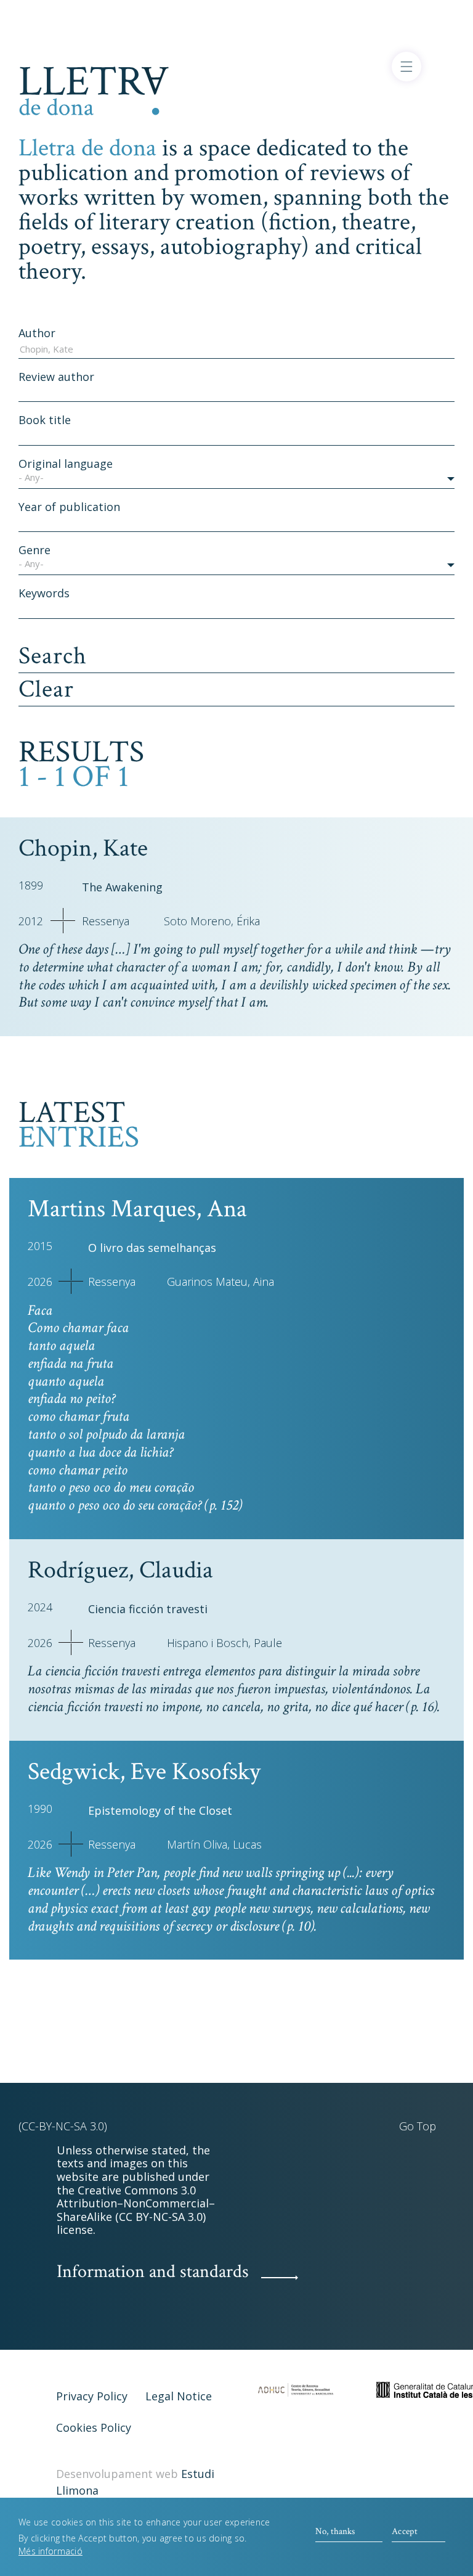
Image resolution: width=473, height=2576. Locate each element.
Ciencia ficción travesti (148, 1609)
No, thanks (335, 2531)
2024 (40, 1607)
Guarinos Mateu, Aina (220, 1282)
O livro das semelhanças (152, 1248)
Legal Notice (179, 2396)
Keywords (44, 593)
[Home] (94, 89)
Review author (56, 377)
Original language (66, 464)
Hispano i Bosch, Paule (224, 1643)
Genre (34, 550)
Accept (405, 2531)
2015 (40, 1246)
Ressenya (106, 921)
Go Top (418, 2126)
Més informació (51, 2551)
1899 (31, 885)
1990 (40, 1809)
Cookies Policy (94, 2427)
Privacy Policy (92, 2396)
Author (37, 333)
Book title (45, 420)
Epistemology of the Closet (160, 1810)
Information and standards (153, 2272)
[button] (236, 480)
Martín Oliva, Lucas (214, 1845)
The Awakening (122, 887)
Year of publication (69, 507)
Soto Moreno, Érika (212, 921)
